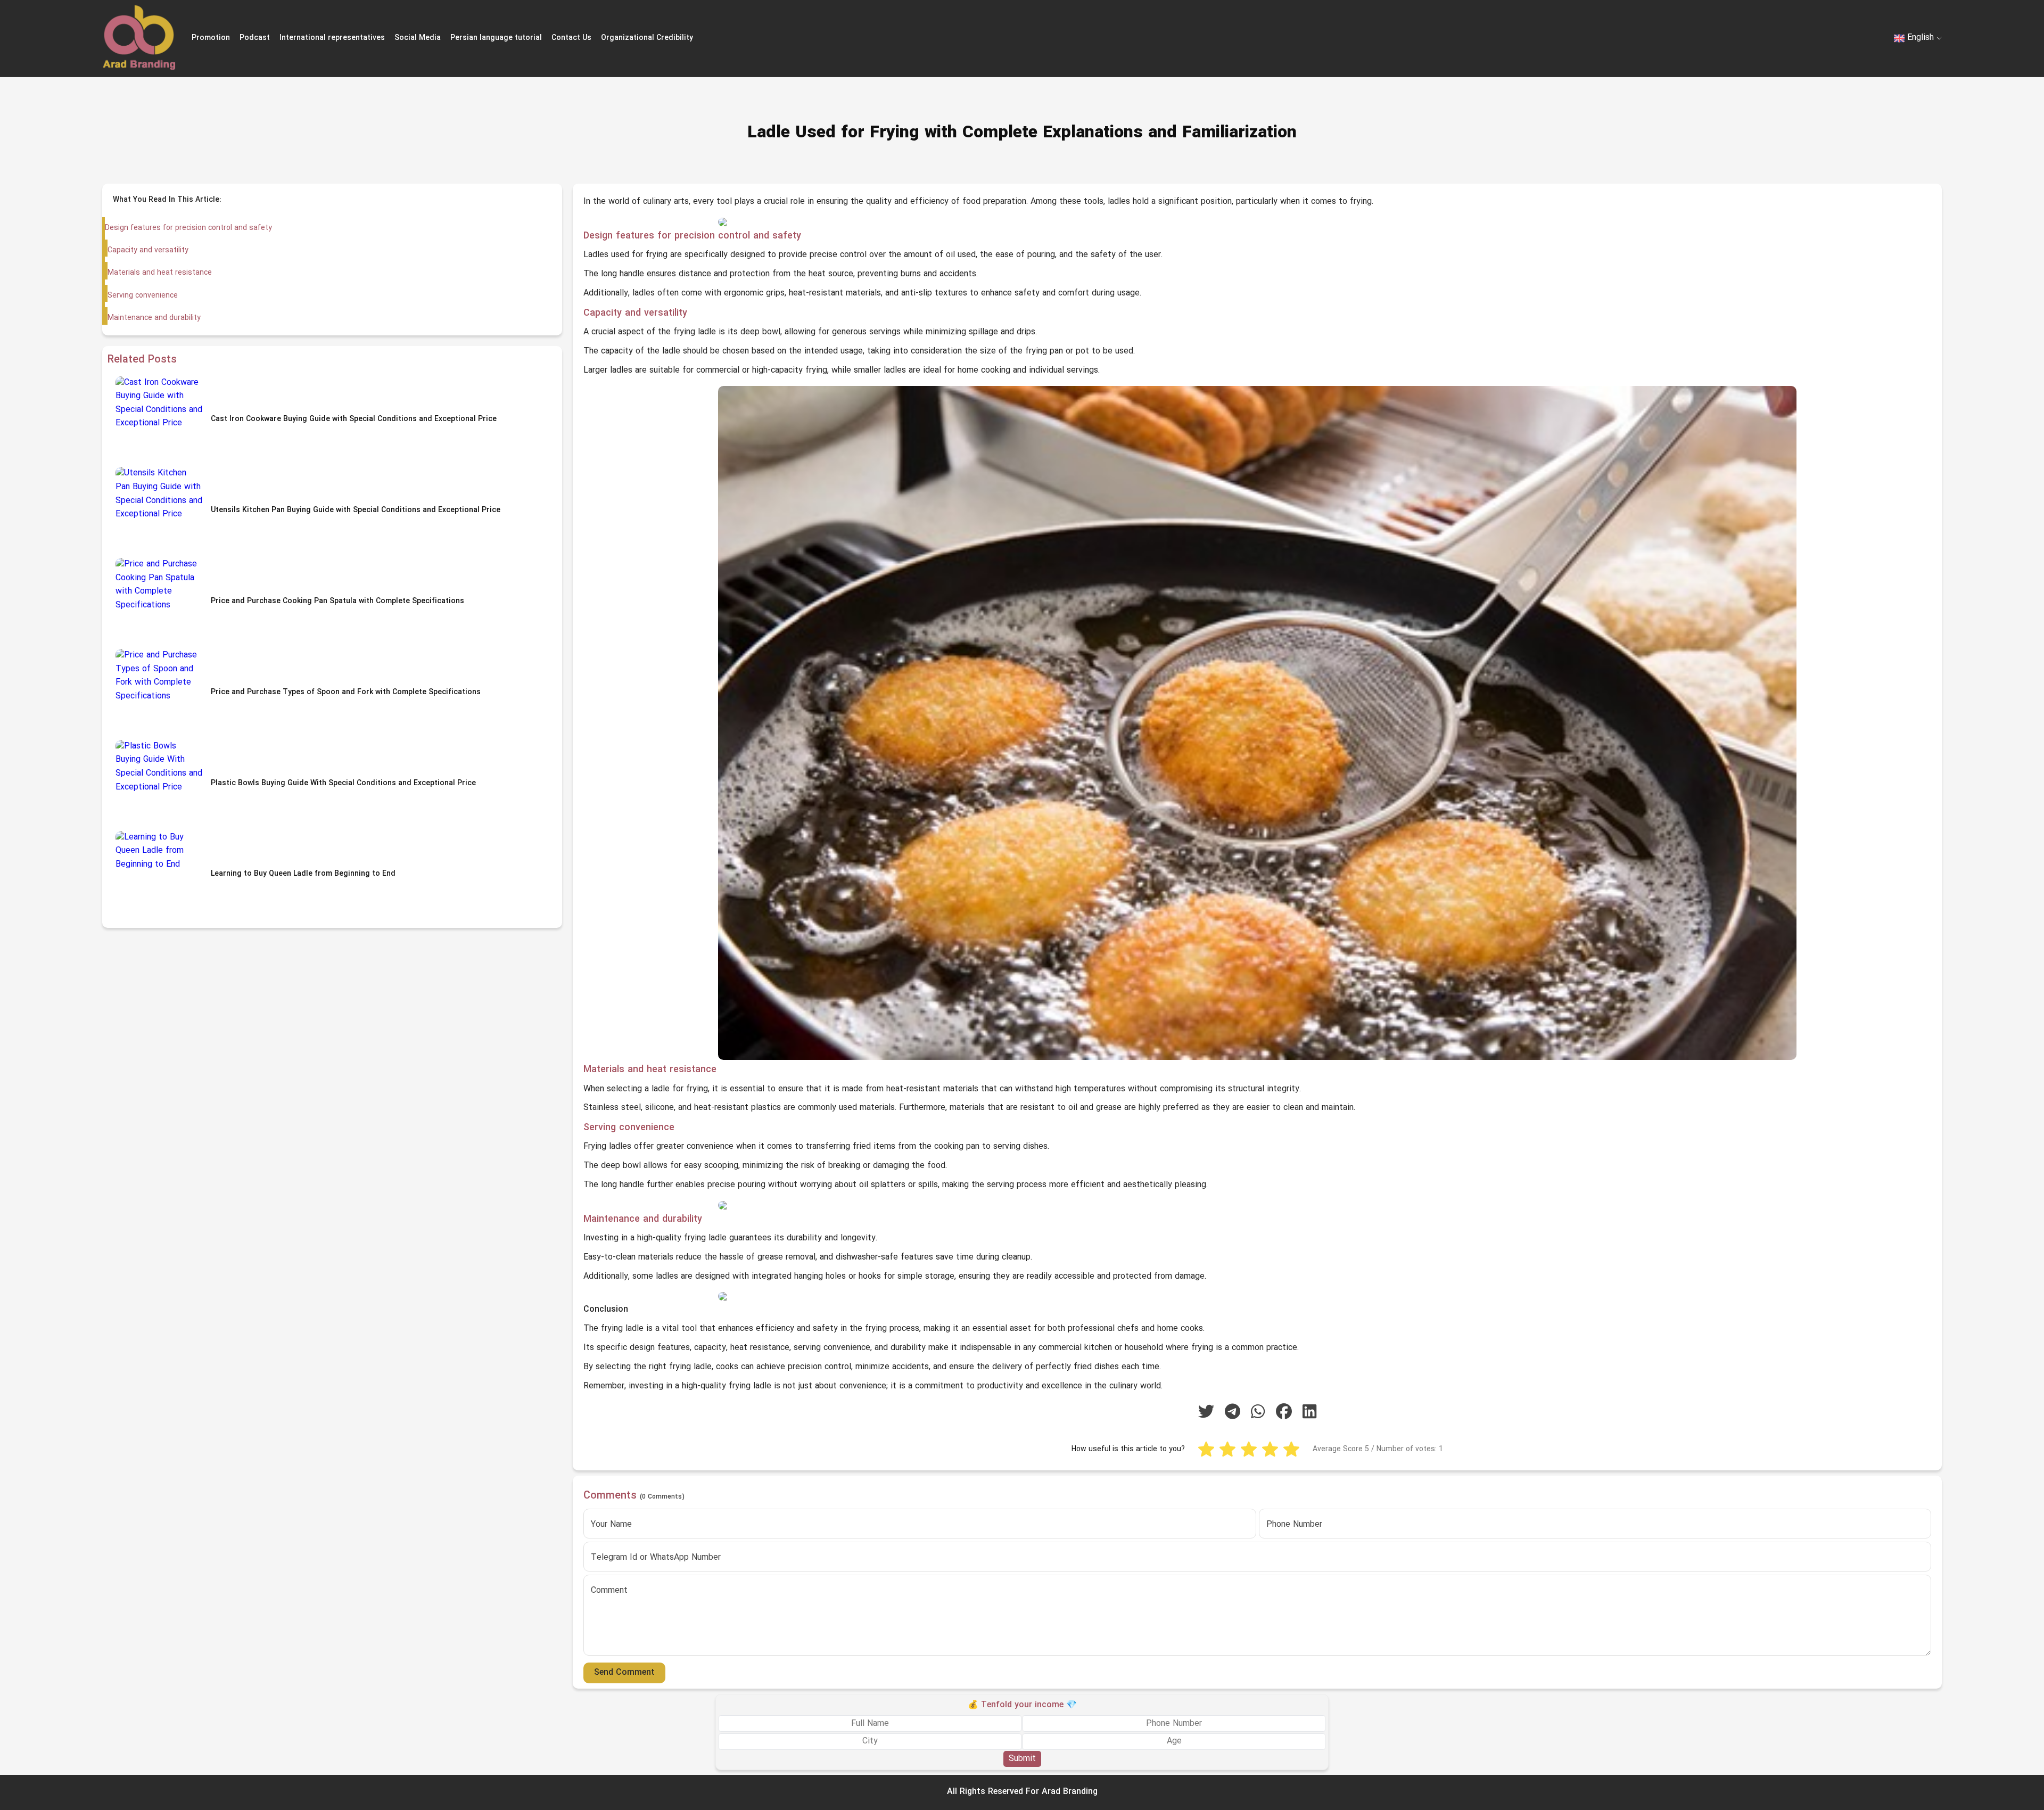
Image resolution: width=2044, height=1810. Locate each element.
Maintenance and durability (154, 318)
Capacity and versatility (148, 250)
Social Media (418, 38)
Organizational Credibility (647, 38)
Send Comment (624, 1673)
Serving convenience (143, 296)
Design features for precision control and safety (188, 228)
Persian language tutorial (496, 38)
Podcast (255, 38)
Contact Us (571, 38)
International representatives (332, 38)
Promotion (211, 38)
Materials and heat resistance (160, 273)
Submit (1022, 1758)
